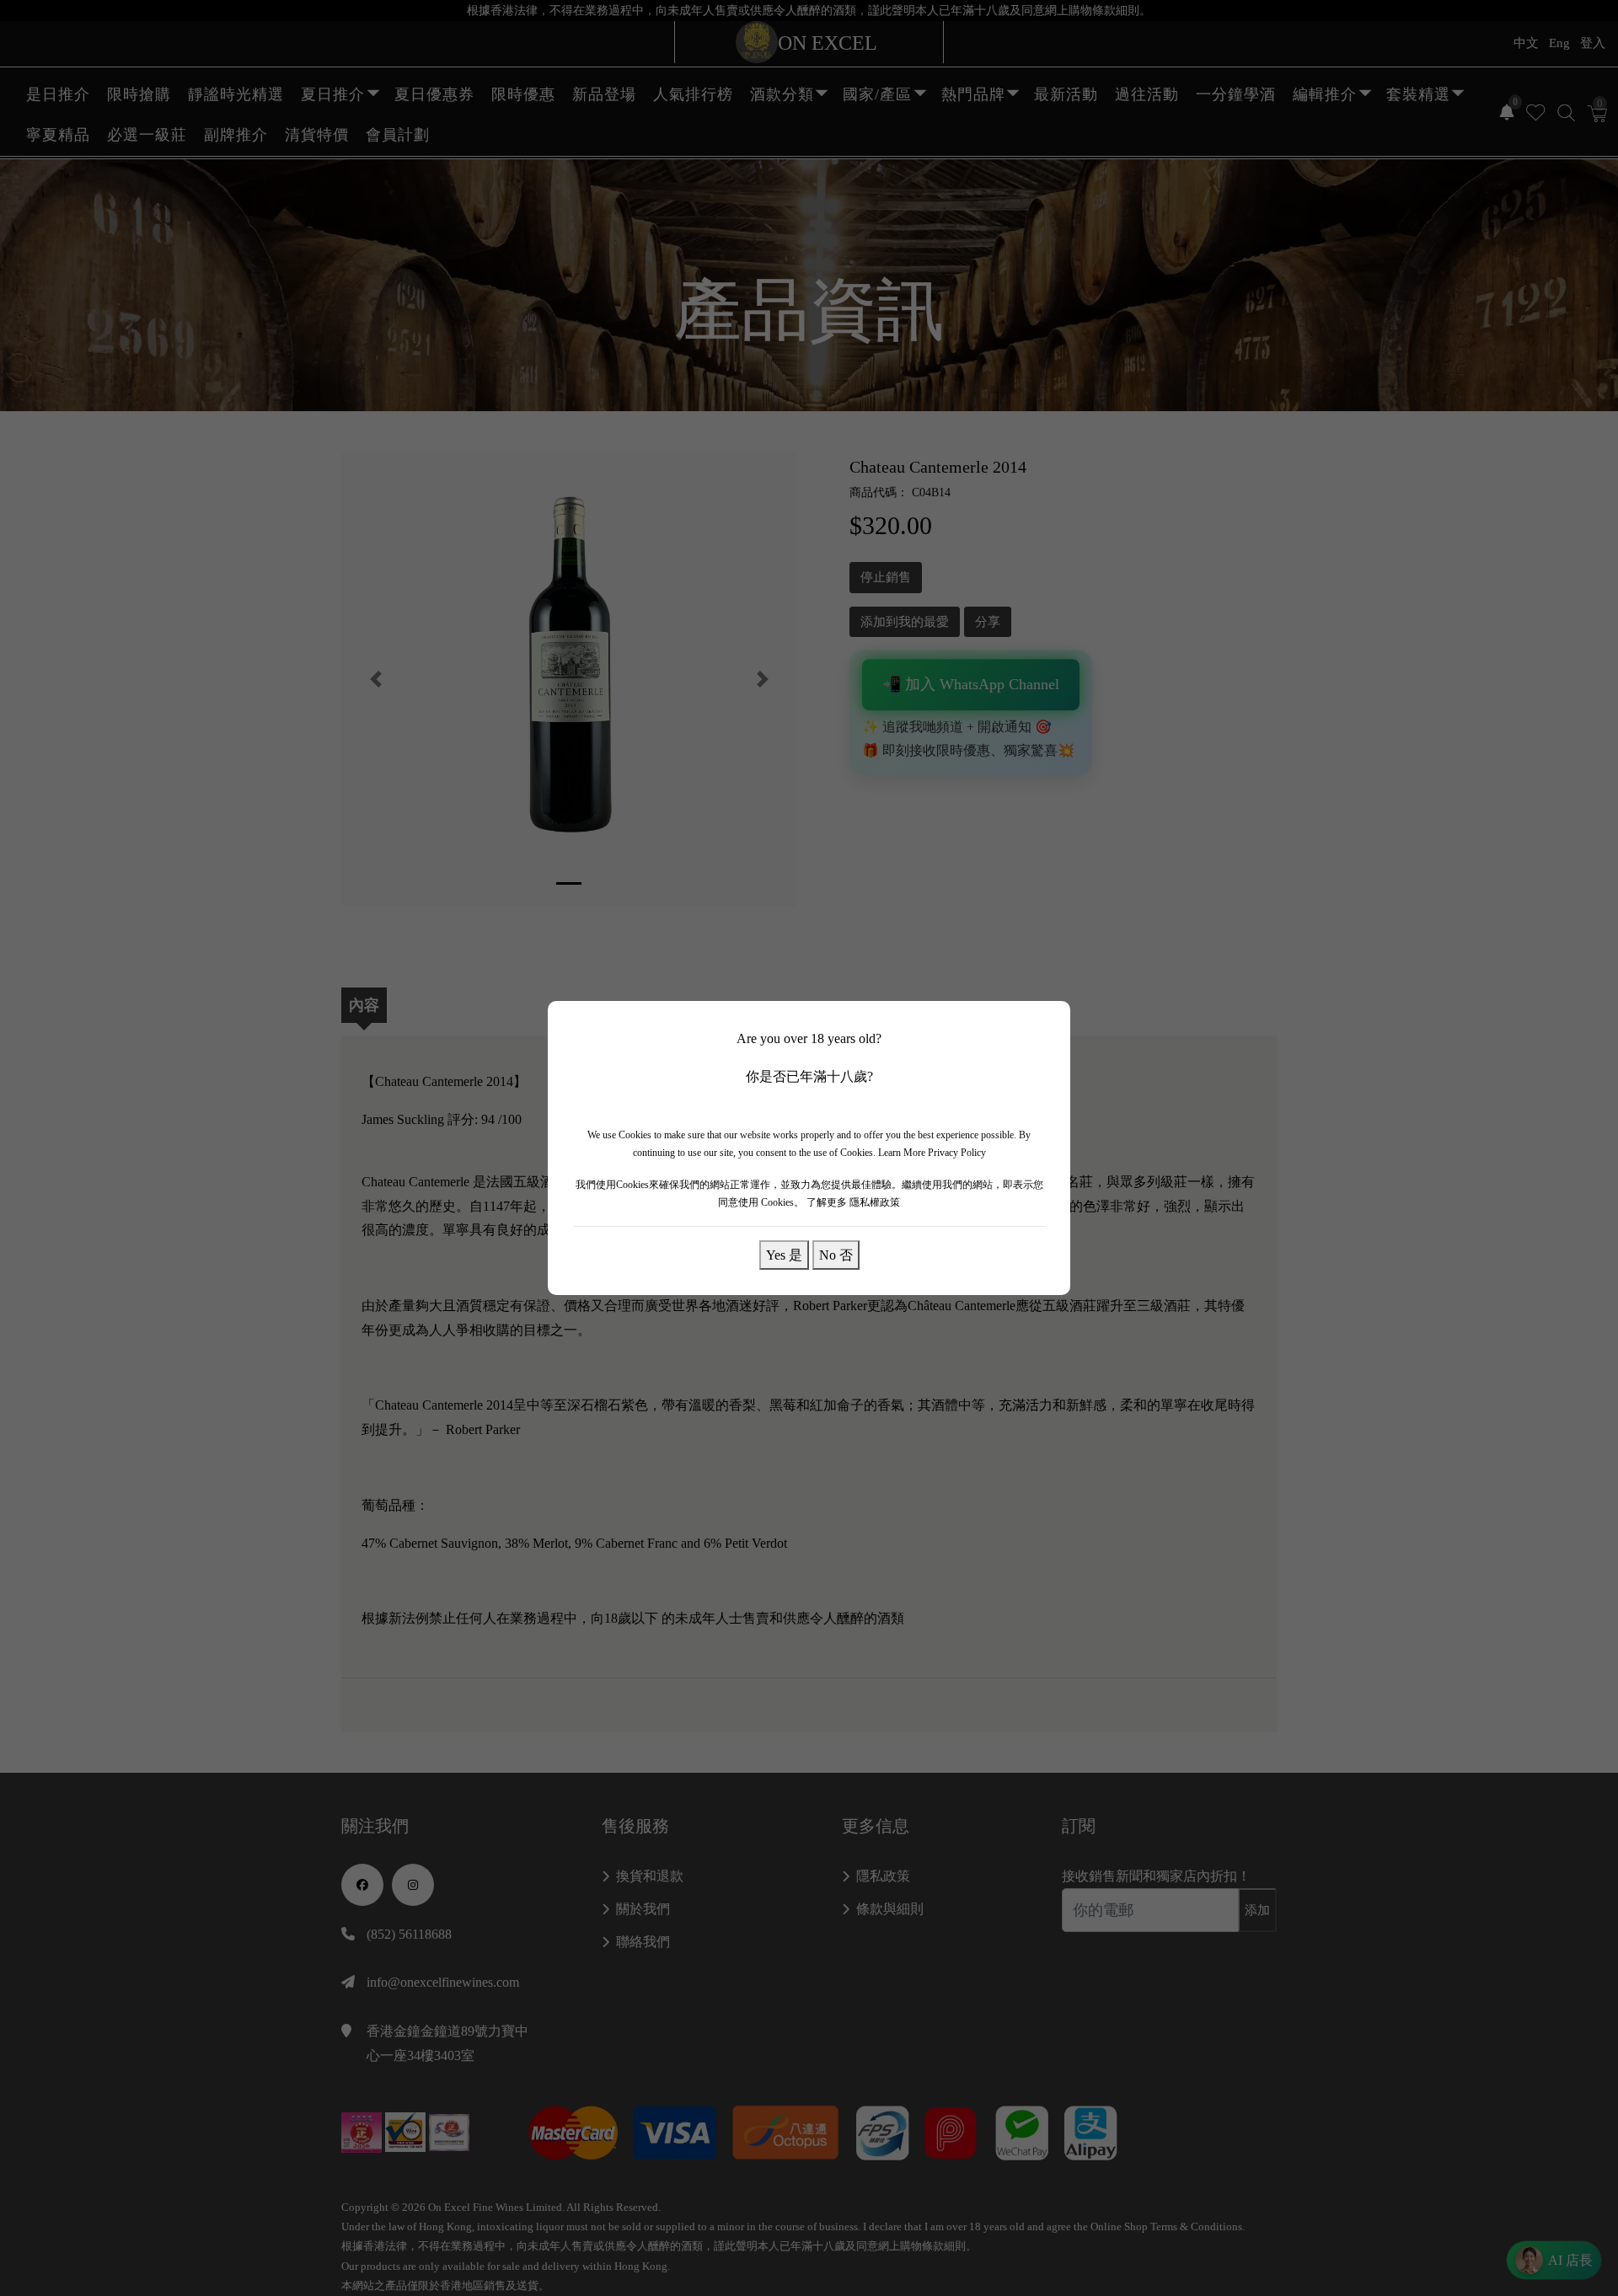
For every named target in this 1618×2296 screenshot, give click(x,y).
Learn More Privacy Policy (932, 1153)
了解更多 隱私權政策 (853, 1202)
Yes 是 (784, 1255)
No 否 (836, 1255)
